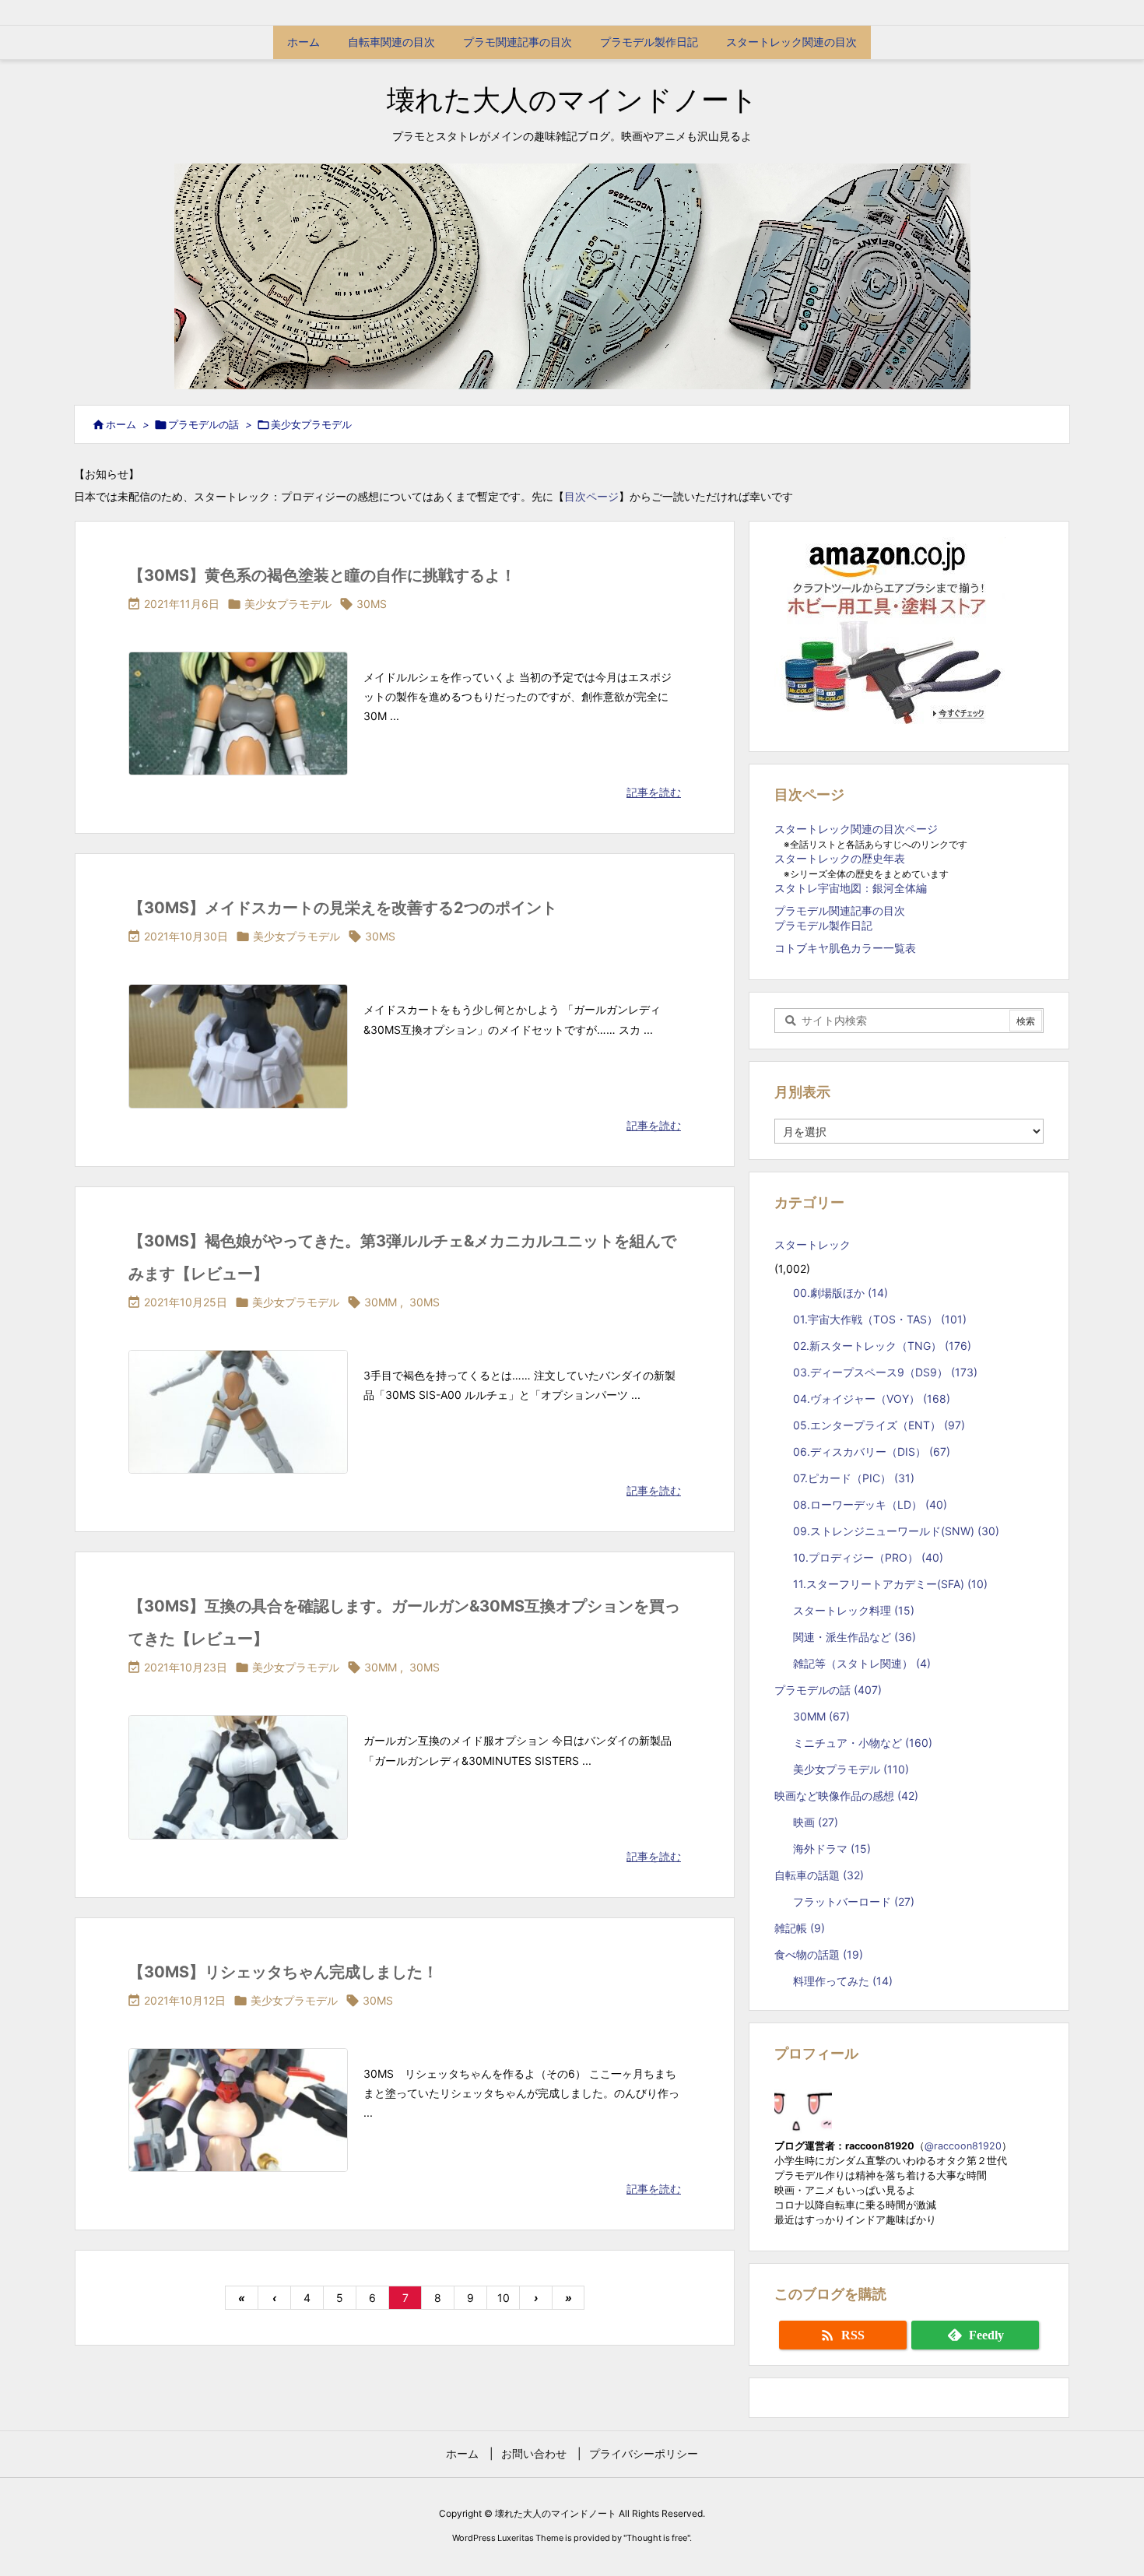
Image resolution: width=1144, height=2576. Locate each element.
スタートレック (818, 1244)
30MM (381, 1302)
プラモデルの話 (204, 424)
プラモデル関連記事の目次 (840, 910)
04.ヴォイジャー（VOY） (872, 1399)
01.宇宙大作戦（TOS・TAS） (880, 1319)
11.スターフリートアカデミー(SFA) (890, 1584)
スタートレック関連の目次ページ (856, 829)
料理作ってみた (843, 1981)
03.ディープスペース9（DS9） (885, 1372)
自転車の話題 (819, 1875)
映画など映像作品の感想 (846, 1796)
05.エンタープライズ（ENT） (879, 1425)
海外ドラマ (832, 1849)
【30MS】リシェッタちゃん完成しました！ (283, 1972)
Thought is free (657, 2538)
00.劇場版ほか (840, 1293)
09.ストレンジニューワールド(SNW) (896, 1531)
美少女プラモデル (288, 604)
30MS (372, 604)
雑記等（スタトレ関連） (862, 1663)
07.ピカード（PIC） (854, 1478)
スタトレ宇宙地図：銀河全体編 (851, 888)
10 (504, 2298)
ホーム (121, 424)
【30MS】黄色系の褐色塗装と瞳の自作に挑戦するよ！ (322, 575)
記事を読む (654, 792)
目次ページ (591, 496)
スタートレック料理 (854, 1610)
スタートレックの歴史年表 (840, 858)
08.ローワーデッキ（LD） (870, 1504)
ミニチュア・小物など (863, 1743)
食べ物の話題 (819, 1954)
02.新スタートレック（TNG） (882, 1346)
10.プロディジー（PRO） (868, 1557)
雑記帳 (800, 1928)
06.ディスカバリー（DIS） (872, 1451)
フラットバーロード (854, 1901)
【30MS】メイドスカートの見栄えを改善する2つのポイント (343, 908)
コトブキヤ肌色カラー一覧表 (845, 948)
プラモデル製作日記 (823, 925)
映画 (816, 1822)
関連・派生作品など (854, 1637)
